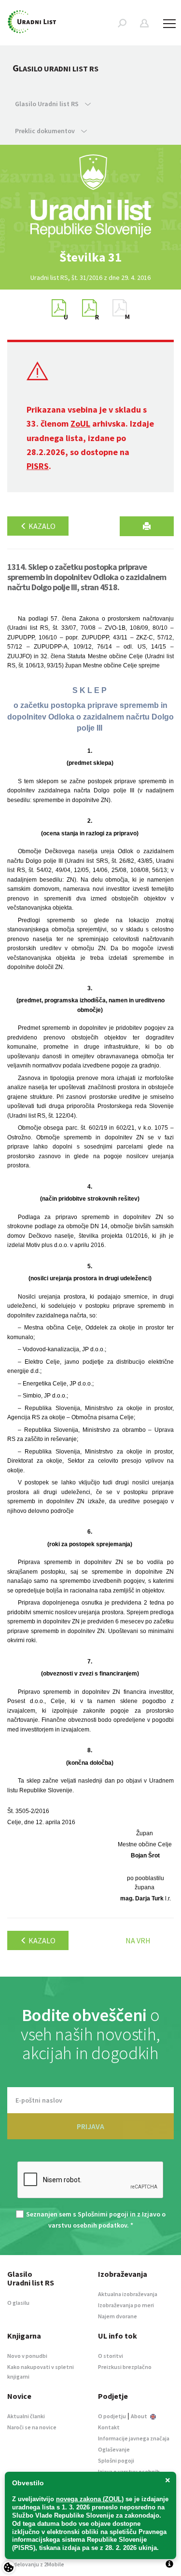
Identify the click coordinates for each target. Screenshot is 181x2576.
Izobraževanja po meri (126, 2305)
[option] (91, 257)
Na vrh (138, 1940)
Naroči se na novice (32, 2427)
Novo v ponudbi (27, 2356)
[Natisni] (147, 526)
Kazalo (41, 526)
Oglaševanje (114, 2449)
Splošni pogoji (116, 2460)
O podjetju (112, 2416)
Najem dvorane (118, 2316)
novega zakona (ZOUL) (90, 2499)
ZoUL (80, 423)
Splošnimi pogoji (103, 2214)
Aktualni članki (26, 2416)
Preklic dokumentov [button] (46, 131)
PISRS (38, 466)
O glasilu (18, 2303)
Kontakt (109, 2427)
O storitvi (111, 2356)
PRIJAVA (90, 2126)
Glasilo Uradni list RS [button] (48, 104)
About (139, 2416)
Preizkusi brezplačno (125, 2367)
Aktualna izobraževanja (128, 2294)
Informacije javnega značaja (134, 2438)
